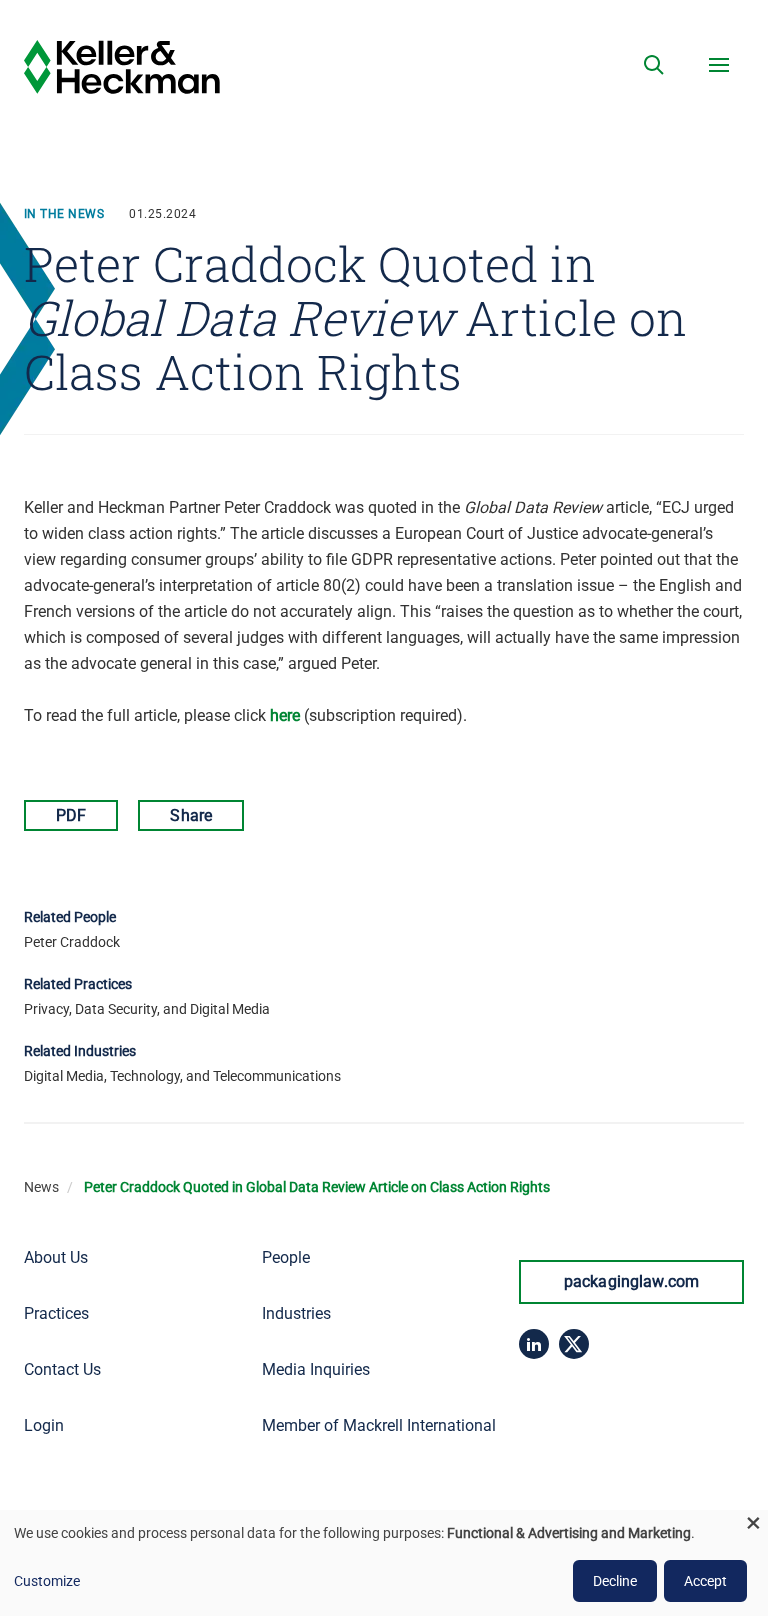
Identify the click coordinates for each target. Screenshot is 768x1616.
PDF (71, 815)
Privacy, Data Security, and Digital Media (147, 1009)
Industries (296, 1313)
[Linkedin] (534, 1344)
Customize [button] (47, 1581)
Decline (615, 1581)
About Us (56, 1257)
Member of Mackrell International (379, 1425)
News (41, 1187)
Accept (705, 1581)
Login (44, 1425)
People (286, 1257)
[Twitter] (574, 1344)
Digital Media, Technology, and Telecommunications (182, 1076)
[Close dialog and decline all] (753, 1522)
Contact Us (62, 1369)
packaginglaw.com (632, 1281)
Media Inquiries (316, 1369)
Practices (56, 1313)
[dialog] (384, 1563)
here (285, 715)
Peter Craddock (72, 942)
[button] (654, 65)
